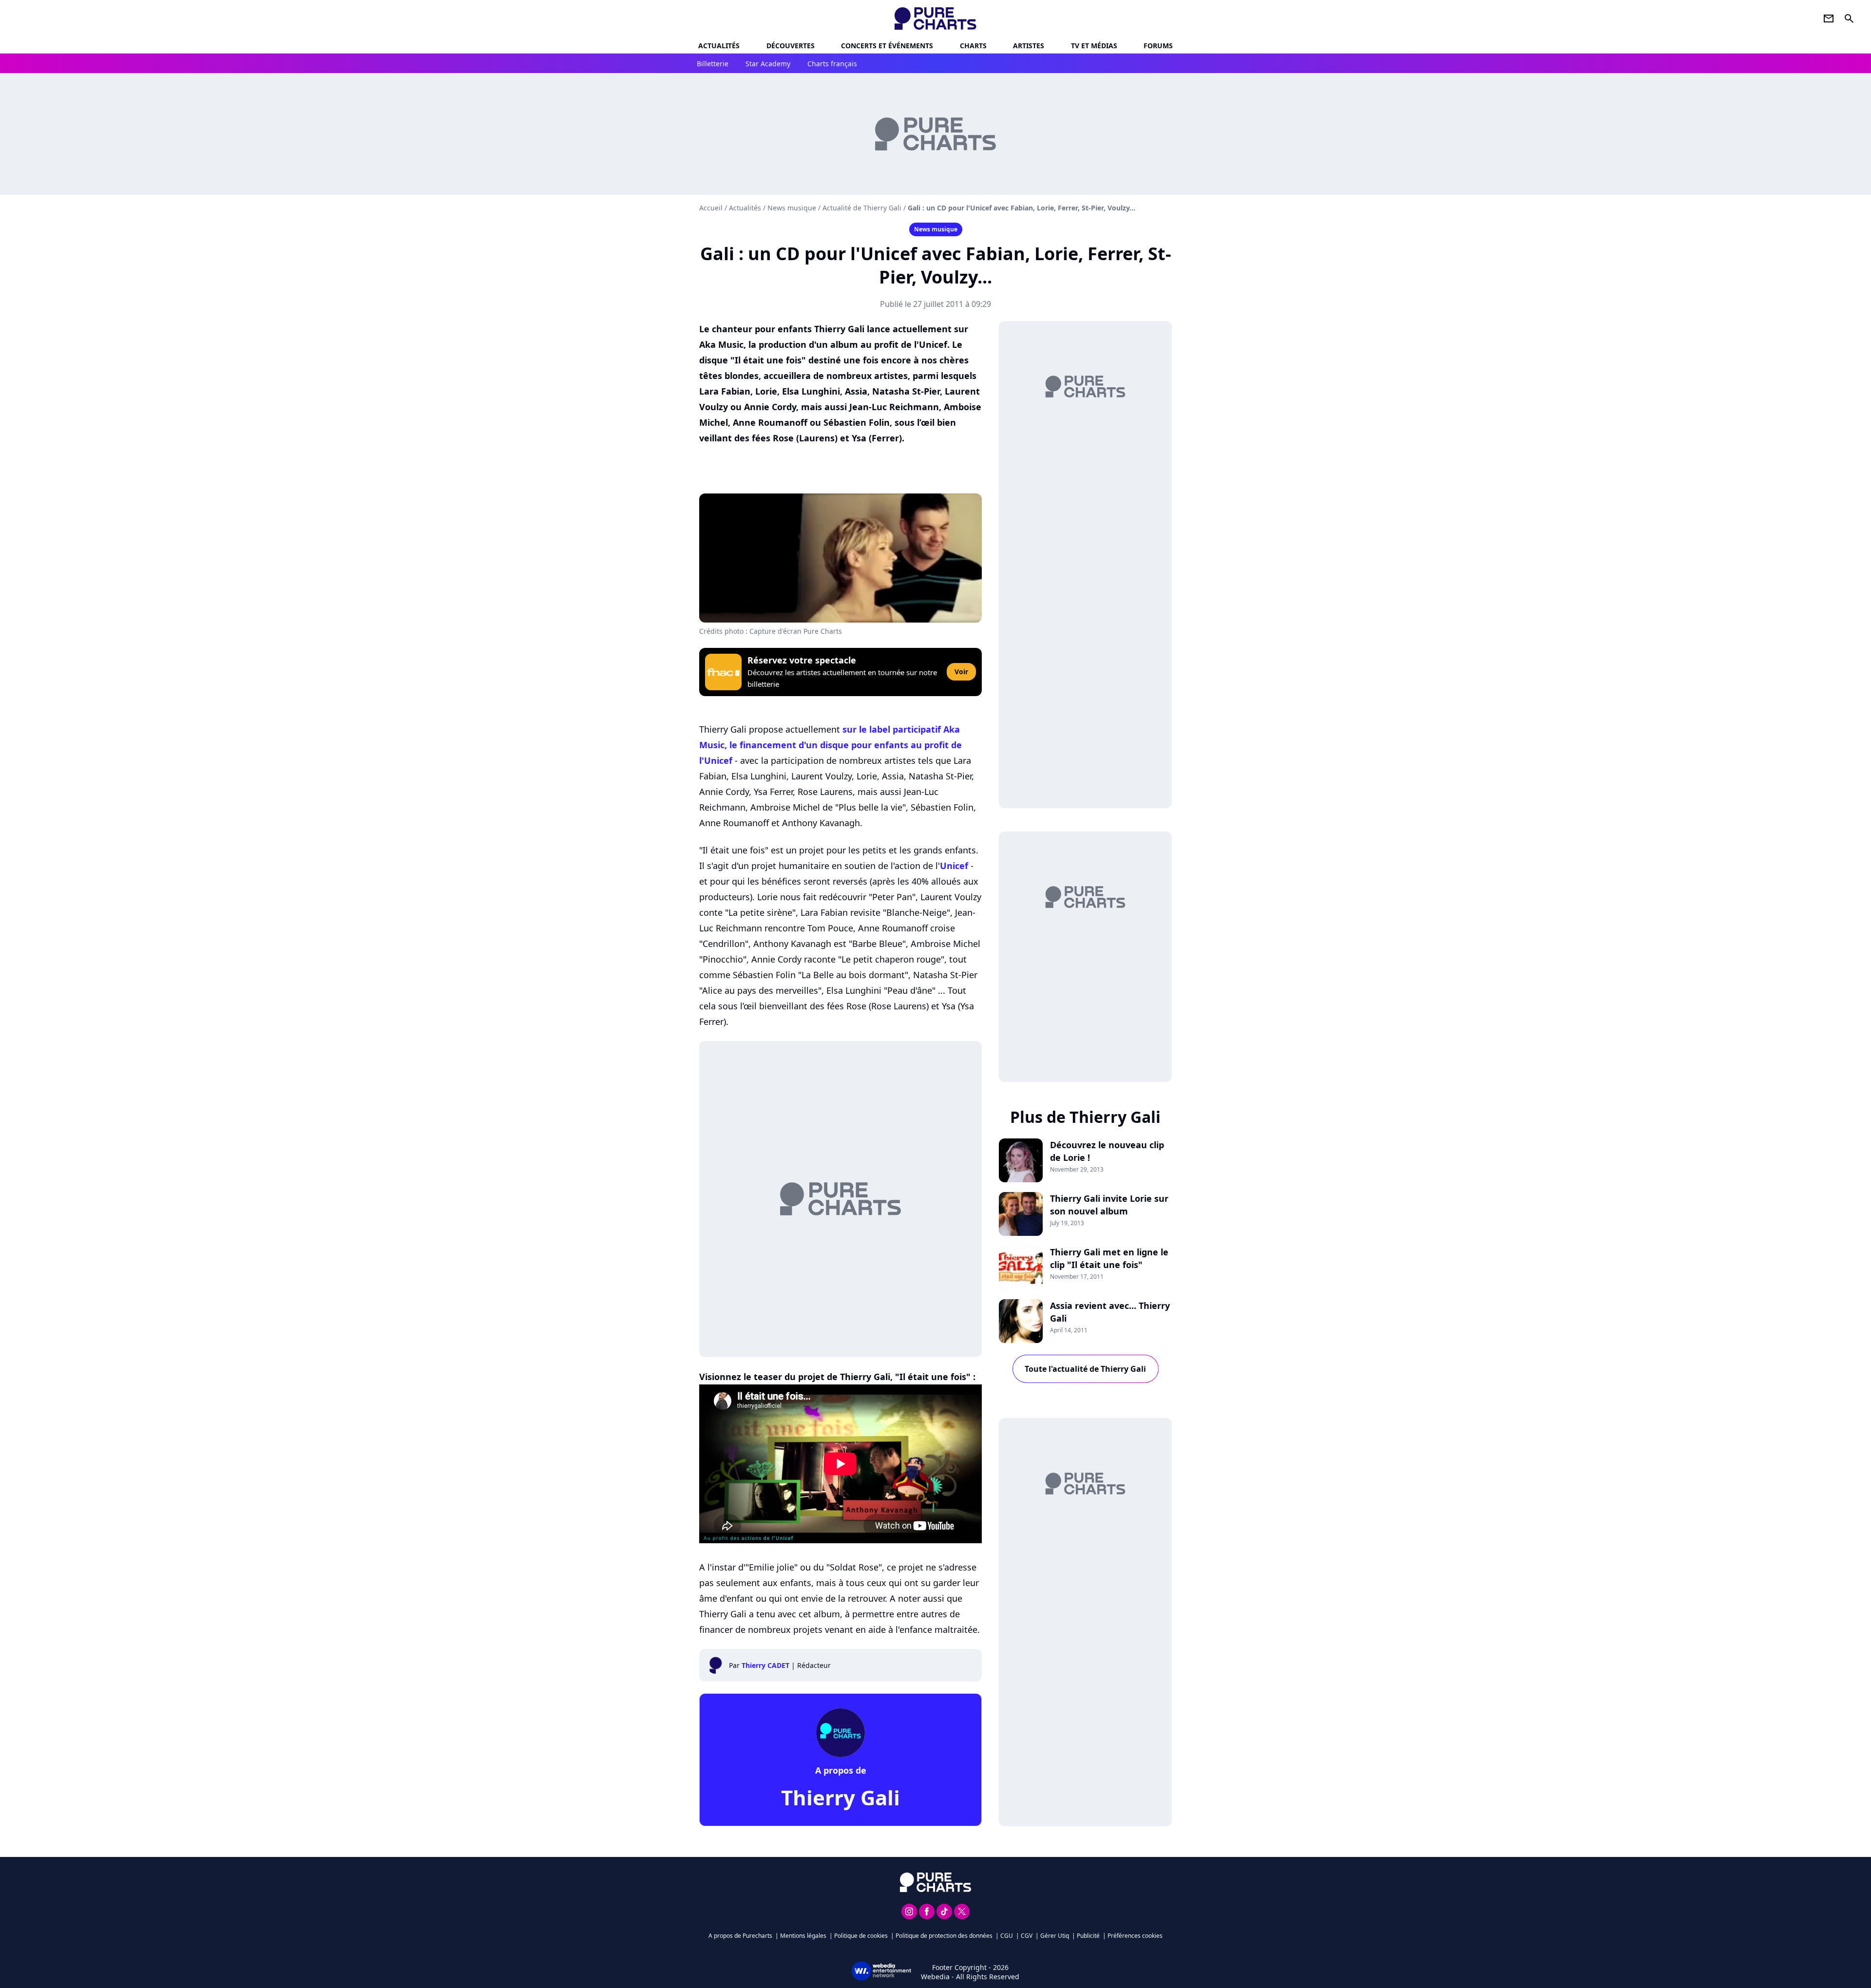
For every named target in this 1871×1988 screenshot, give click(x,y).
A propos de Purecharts (740, 1936)
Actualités (719, 46)
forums (1158, 46)
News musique (792, 208)
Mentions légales (803, 1936)
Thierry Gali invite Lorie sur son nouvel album (1109, 1205)
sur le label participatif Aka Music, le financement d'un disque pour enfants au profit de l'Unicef (830, 745)
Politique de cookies (861, 1936)
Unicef (954, 866)
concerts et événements (887, 46)
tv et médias (1094, 46)
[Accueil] (936, 19)
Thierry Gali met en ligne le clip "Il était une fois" (1109, 1258)
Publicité (1088, 1936)
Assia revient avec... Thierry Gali (1110, 1312)
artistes (1029, 46)
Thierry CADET (765, 1665)
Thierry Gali (840, 1797)
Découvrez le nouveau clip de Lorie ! (1107, 1151)
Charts (973, 46)
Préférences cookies (1135, 1936)
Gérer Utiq (1055, 1936)
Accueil (711, 208)
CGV (1027, 1936)
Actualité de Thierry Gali (862, 208)
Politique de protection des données (944, 1936)
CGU (1007, 1936)
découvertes (791, 46)
